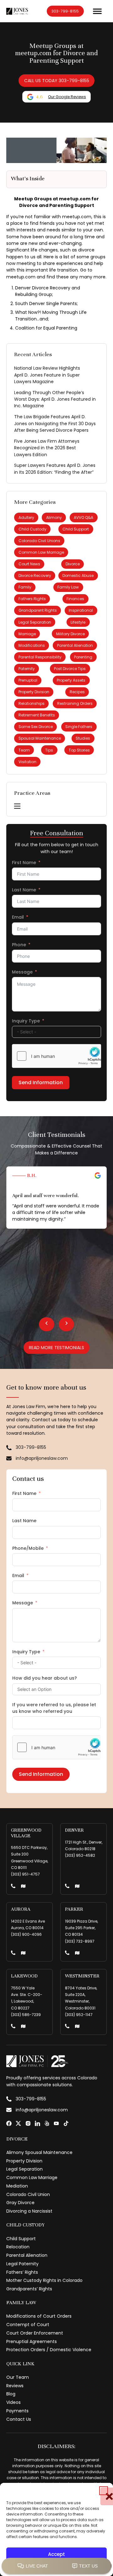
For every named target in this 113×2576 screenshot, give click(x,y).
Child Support (76, 529)
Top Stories (79, 750)
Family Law (68, 587)
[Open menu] (97, 11)
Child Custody (32, 529)
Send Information (41, 1082)
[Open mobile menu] (17, 806)
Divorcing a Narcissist (29, 2211)
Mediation (17, 2186)
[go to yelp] (47, 2123)
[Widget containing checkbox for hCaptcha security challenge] (56, 1056)
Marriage (27, 634)
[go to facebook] (9, 2123)
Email (18, 917)
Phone (19, 945)
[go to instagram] (28, 2123)
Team (24, 750)
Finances (75, 599)
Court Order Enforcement (35, 2333)
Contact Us (19, 2419)
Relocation (18, 2247)
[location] (23, 1887)
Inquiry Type (26, 1021)
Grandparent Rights (38, 610)
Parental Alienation (75, 645)
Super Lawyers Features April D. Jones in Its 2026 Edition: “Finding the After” (55, 469)
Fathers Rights (32, 599)
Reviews (15, 2386)
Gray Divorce (20, 2203)
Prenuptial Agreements (32, 2341)
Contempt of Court (28, 2325)
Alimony (54, 517)
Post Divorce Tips (70, 669)
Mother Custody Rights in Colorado (44, 2280)
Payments (17, 2411)
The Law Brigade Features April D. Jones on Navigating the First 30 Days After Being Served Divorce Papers (55, 423)
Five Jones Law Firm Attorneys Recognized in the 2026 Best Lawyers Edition (47, 448)
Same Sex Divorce (36, 727)
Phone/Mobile (28, 1548)
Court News (29, 564)
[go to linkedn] (38, 2123)
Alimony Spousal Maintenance (39, 2152)
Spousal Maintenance (40, 738)
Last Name (24, 890)
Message (22, 972)
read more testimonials (56, 1348)
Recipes (77, 692)
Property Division (34, 692)
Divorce (73, 564)
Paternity (27, 669)
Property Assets (71, 680)
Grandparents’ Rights (29, 2289)
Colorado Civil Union (28, 2194)
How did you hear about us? (45, 1678)
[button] (104, 2491)
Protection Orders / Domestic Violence (49, 2350)
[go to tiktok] (66, 2123)
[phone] (13, 1887)
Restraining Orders (75, 703)
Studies (83, 738)
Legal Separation (35, 622)
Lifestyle (78, 622)
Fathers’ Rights (22, 2272)
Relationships (32, 703)
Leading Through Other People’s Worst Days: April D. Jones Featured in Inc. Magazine (55, 399)
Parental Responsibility (40, 657)
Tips (49, 750)
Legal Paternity (22, 2264)
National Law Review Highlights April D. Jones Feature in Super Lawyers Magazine (47, 375)
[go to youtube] (56, 2123)
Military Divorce (70, 634)
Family (25, 587)
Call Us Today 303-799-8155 (57, 81)
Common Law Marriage (41, 552)
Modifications (32, 645)
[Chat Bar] (56, 2566)
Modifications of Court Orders (39, 2316)
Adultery (26, 517)
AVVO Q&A (83, 517)
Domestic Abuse (78, 575)
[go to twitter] (18, 2123)
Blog (11, 2394)
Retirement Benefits (37, 715)
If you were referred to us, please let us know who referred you (54, 1708)
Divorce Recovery (35, 575)
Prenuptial (28, 680)
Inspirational (81, 610)
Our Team (18, 2377)
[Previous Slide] (47, 1324)
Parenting (83, 657)
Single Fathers (79, 727)
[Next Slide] (66, 1324)
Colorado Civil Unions (39, 541)
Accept (56, 2554)
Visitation (27, 762)
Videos (13, 2402)
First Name (24, 863)
